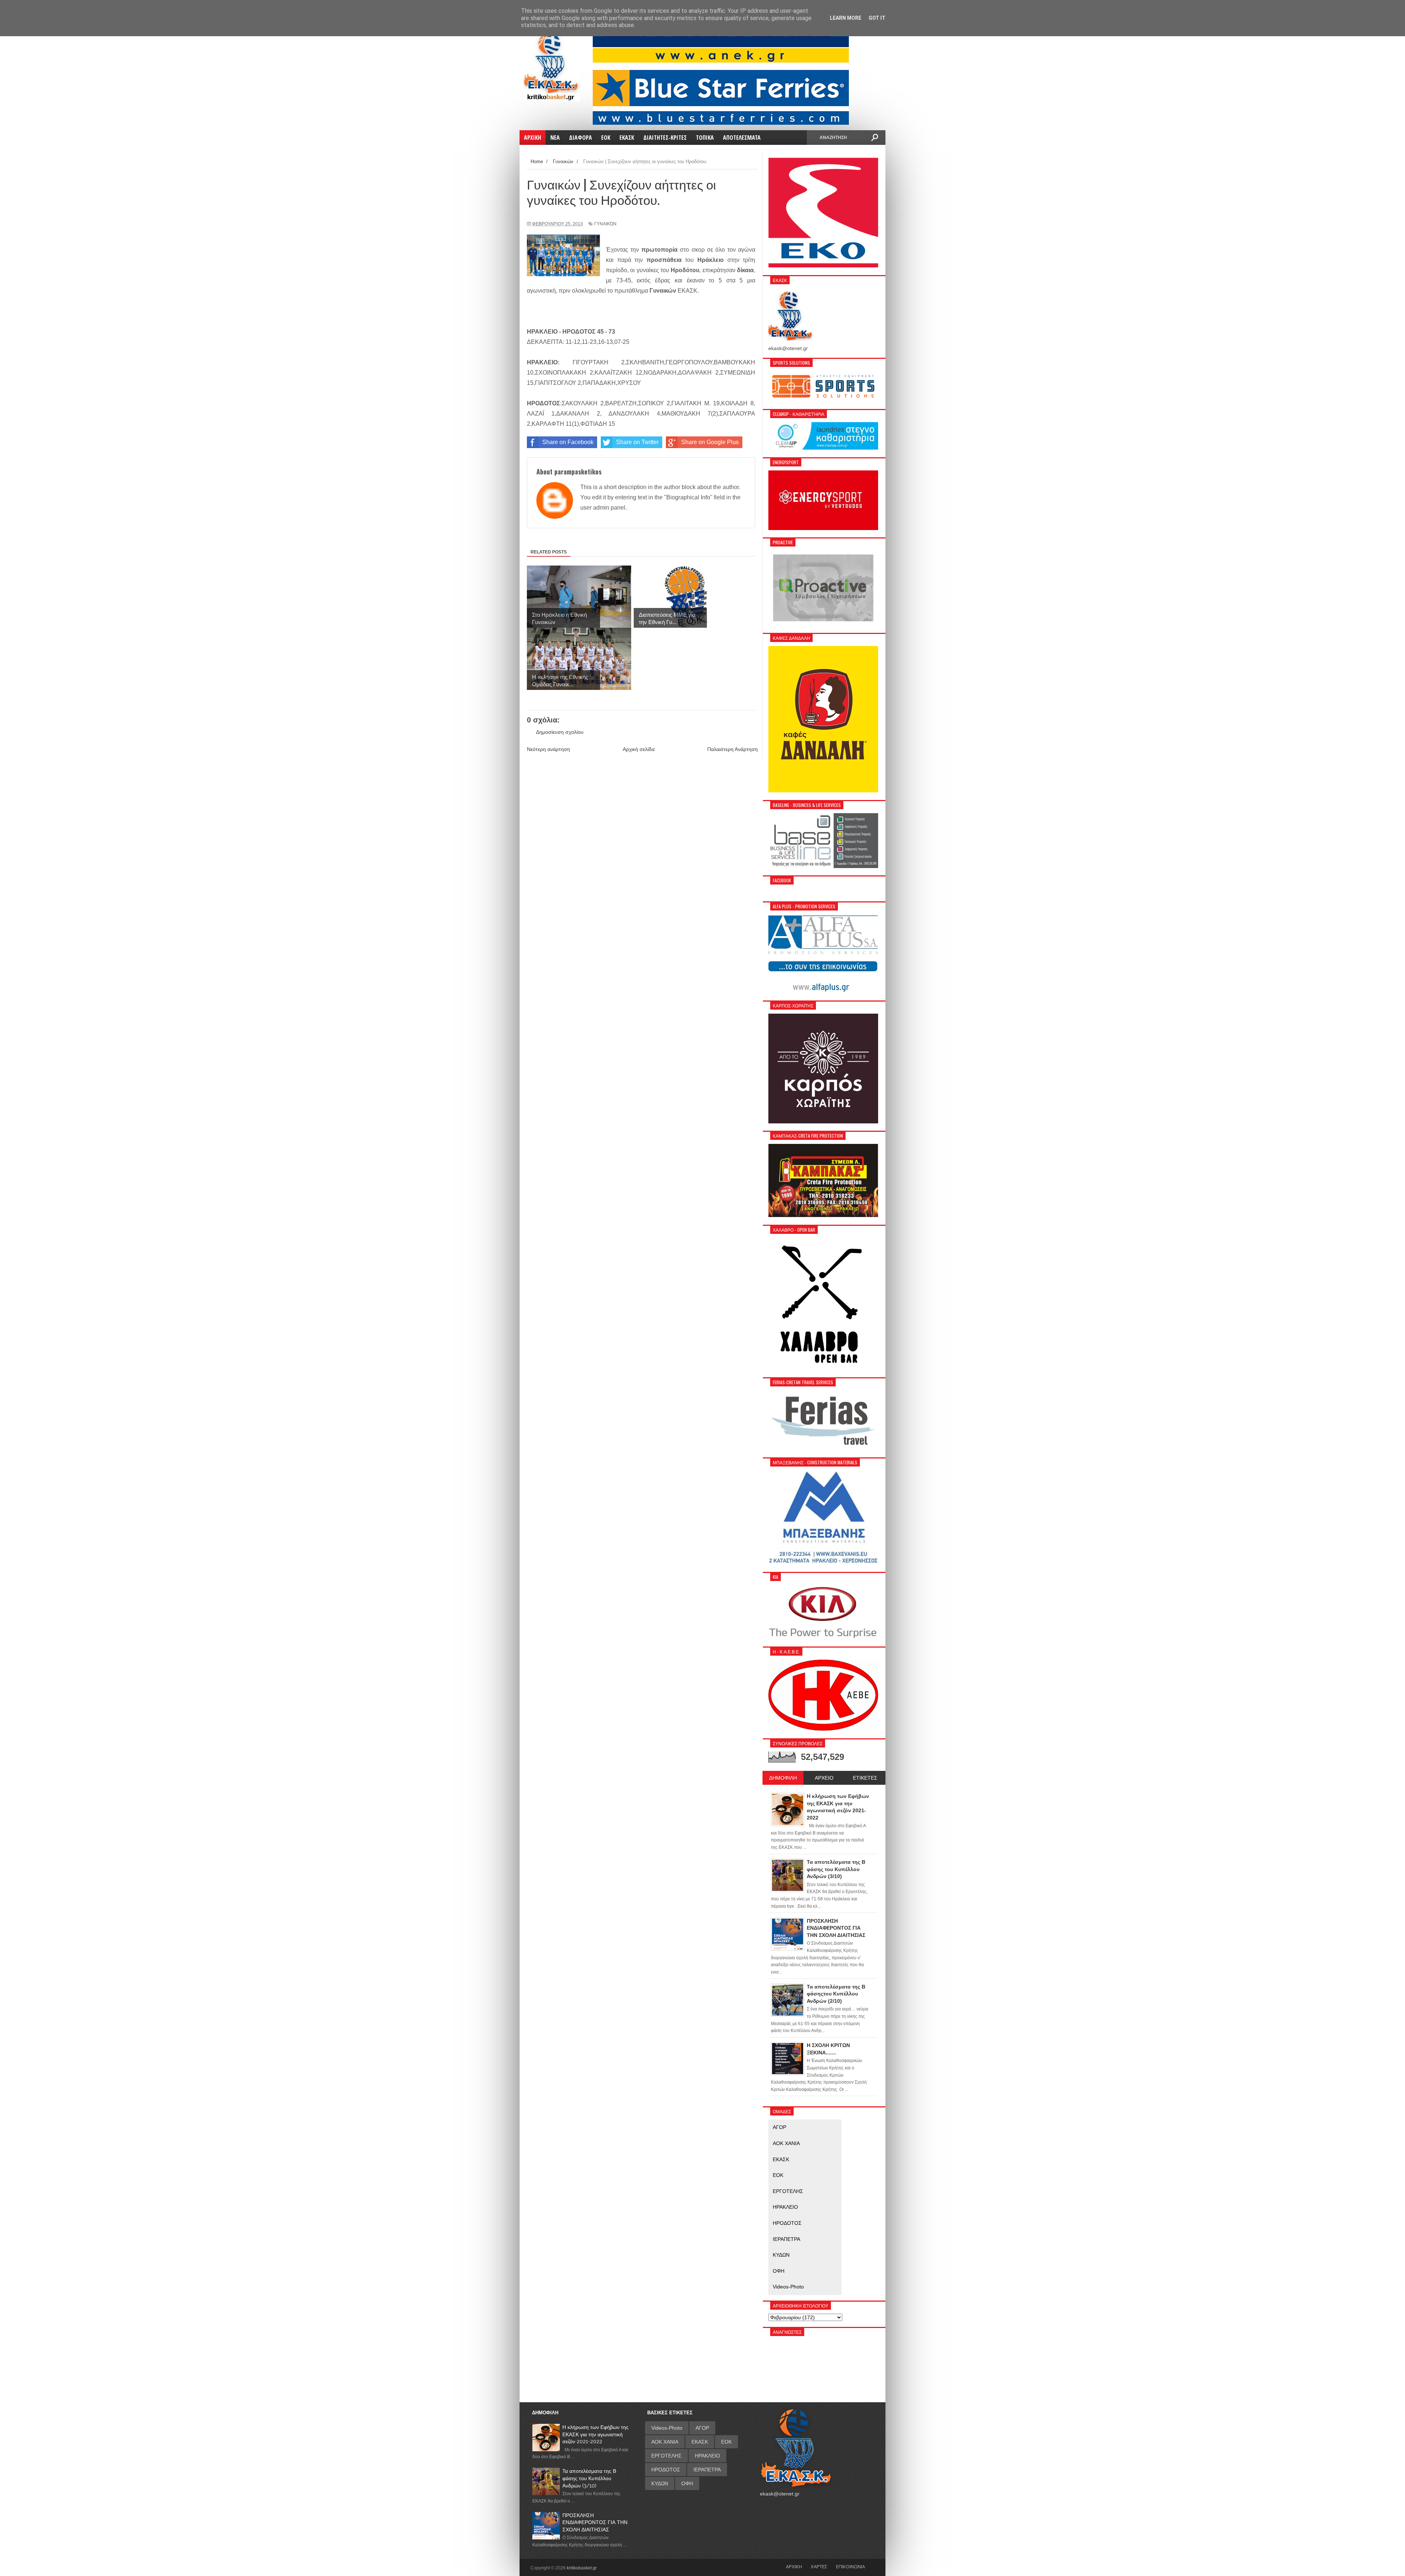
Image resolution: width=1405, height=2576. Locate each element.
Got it (877, 18)
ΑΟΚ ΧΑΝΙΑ (786, 2143)
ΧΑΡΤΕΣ (819, 2566)
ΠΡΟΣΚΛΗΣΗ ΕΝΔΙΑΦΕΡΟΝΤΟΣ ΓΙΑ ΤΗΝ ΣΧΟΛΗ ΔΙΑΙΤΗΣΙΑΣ (595, 2522)
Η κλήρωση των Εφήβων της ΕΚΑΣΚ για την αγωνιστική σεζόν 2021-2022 (595, 2434)
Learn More (846, 18)
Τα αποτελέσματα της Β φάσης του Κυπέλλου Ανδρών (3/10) (589, 2478)
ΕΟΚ (778, 2175)
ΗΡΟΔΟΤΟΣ (787, 2223)
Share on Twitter (637, 442)
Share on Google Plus (710, 442)
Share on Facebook (568, 442)
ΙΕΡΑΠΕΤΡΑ (786, 2239)
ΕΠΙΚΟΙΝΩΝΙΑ (851, 2566)
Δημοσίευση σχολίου (560, 732)
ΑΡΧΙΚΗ (794, 2566)
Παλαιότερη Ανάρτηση (733, 749)
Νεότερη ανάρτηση (548, 749)
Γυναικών (605, 224)
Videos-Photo (788, 2287)
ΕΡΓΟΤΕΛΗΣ (788, 2191)
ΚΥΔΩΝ (781, 2255)
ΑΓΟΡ (780, 2127)
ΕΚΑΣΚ (781, 2159)
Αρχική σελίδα (639, 749)
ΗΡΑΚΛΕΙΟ (785, 2207)
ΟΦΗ (779, 2271)
